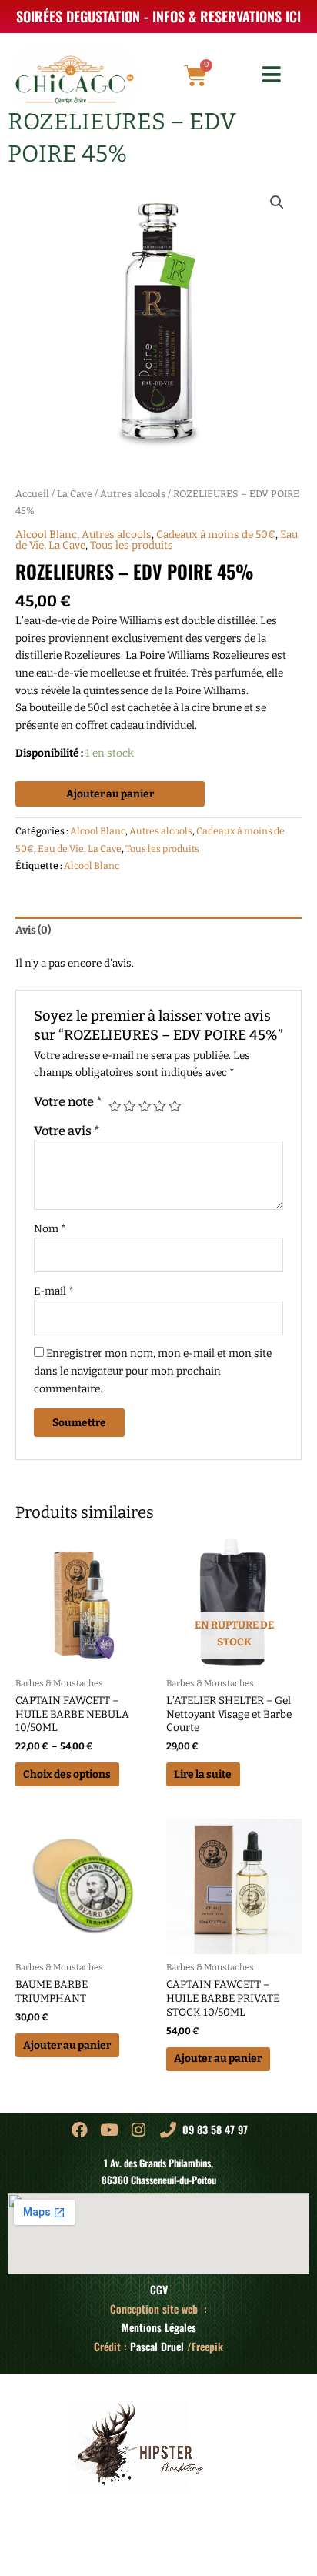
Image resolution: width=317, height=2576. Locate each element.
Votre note (68, 1102)
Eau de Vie (61, 849)
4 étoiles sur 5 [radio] (159, 1106)
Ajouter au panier (110, 794)
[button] (277, 202)
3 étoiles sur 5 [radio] (145, 1106)
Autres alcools (133, 494)
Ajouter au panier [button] (67, 2045)
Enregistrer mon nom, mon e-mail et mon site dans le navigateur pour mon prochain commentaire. (153, 1371)
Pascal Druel (157, 2347)
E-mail (54, 1291)
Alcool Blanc (46, 535)
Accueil (32, 494)
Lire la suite (203, 1774)
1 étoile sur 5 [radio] (115, 1106)
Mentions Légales (159, 2327)
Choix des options (67, 1774)
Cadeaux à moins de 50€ (216, 535)
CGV (159, 2290)
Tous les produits (132, 545)
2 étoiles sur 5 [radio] (129, 1106)
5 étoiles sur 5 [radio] (175, 1106)
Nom (50, 1229)
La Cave (75, 494)
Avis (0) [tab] (33, 930)
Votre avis (67, 1131)
